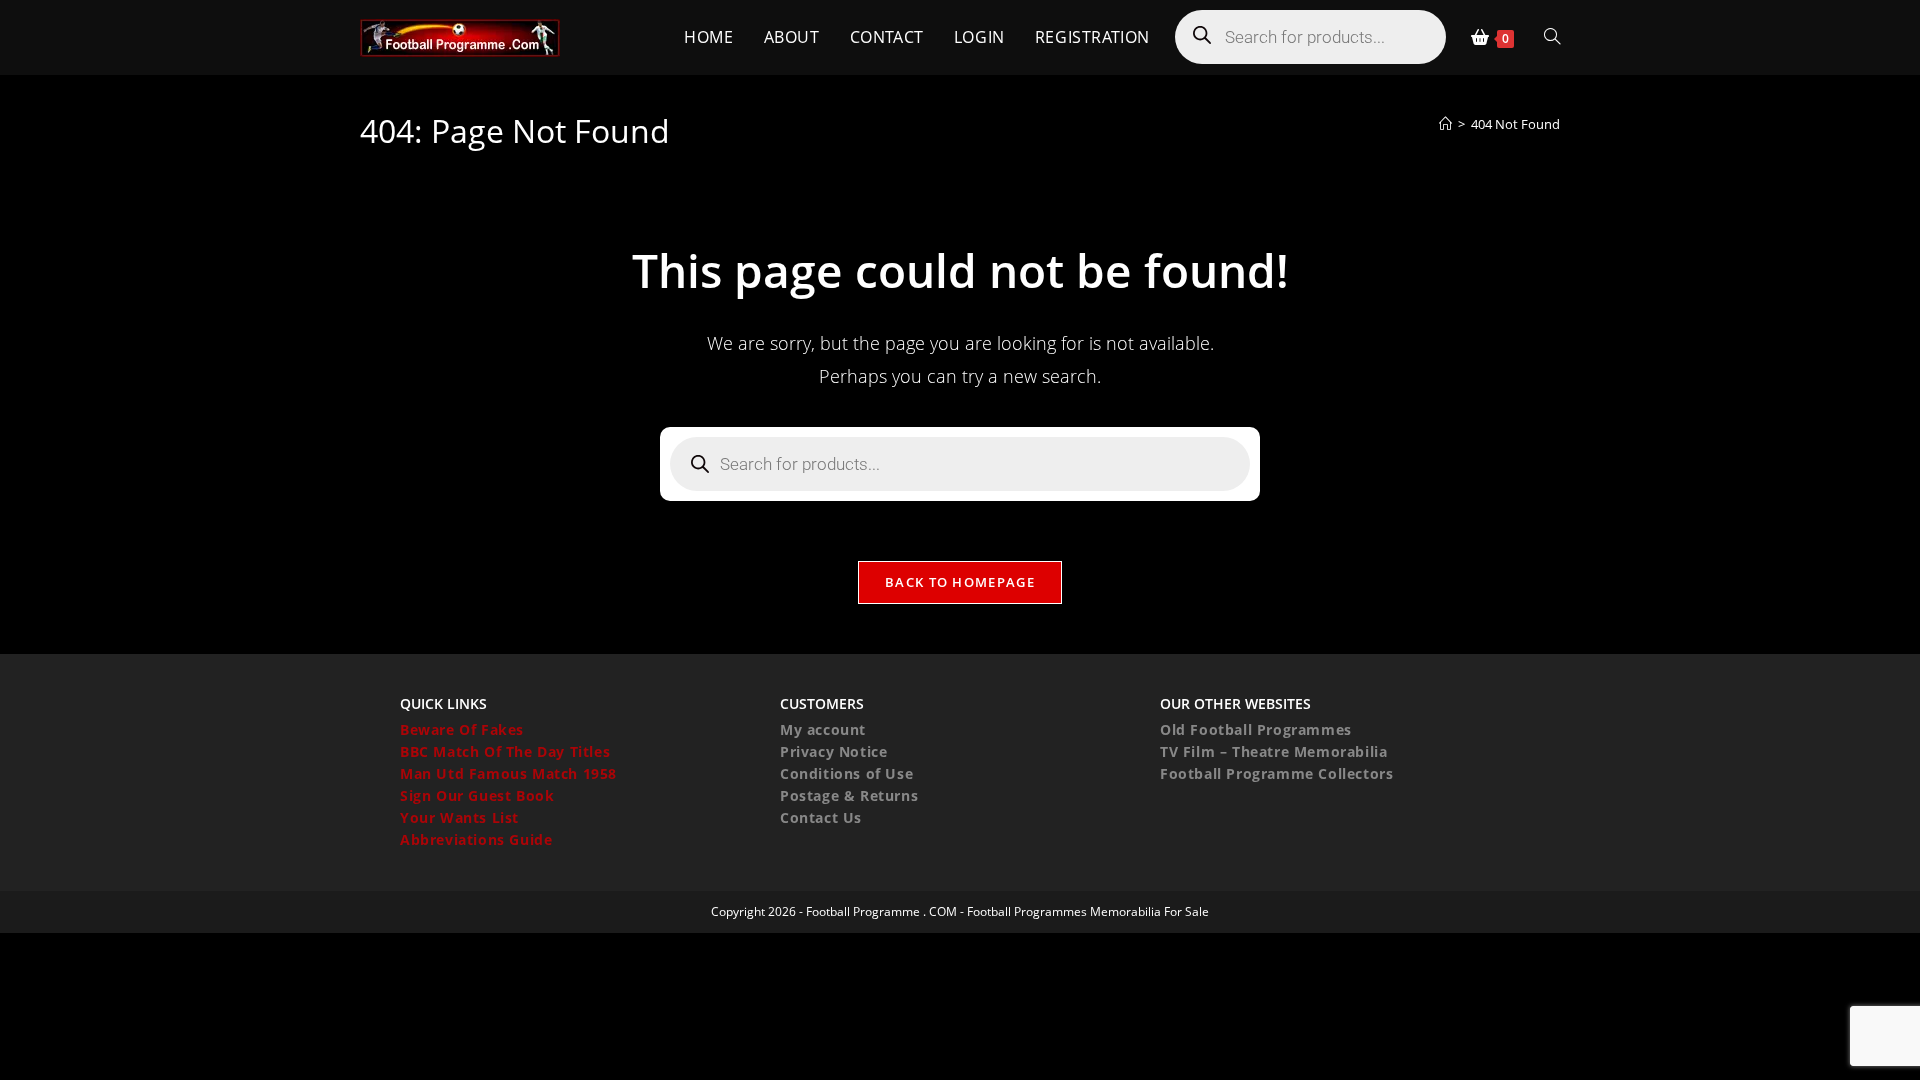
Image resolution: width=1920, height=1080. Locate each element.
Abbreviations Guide (476, 839)
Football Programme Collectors (1276, 773)
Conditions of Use (846, 773)
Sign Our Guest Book (477, 795)
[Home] (1445, 124)
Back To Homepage (960, 582)
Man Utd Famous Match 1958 (508, 773)
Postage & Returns (849, 795)
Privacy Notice (833, 751)
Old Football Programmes (1256, 729)
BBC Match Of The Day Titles (505, 751)
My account (823, 729)
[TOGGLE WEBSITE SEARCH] (1552, 37)
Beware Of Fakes (462, 729)
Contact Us (821, 817)
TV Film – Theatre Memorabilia (1273, 751)
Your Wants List (459, 817)
